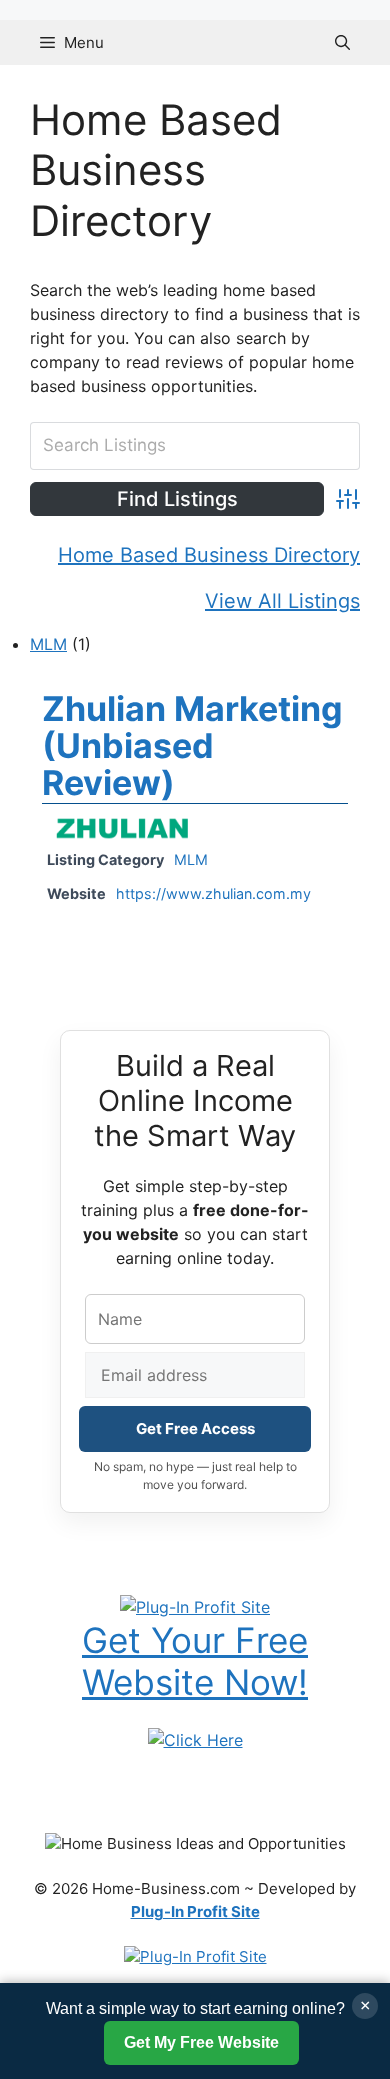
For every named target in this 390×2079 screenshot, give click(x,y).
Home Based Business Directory (209, 555)
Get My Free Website (201, 2042)
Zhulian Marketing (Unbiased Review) (192, 745)
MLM (48, 644)
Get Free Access (195, 1428)
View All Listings (282, 601)
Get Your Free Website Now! (195, 1661)
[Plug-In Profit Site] (195, 1605)
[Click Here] (195, 1739)
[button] (342, 42)
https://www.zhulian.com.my (213, 893)
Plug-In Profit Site (195, 1911)
